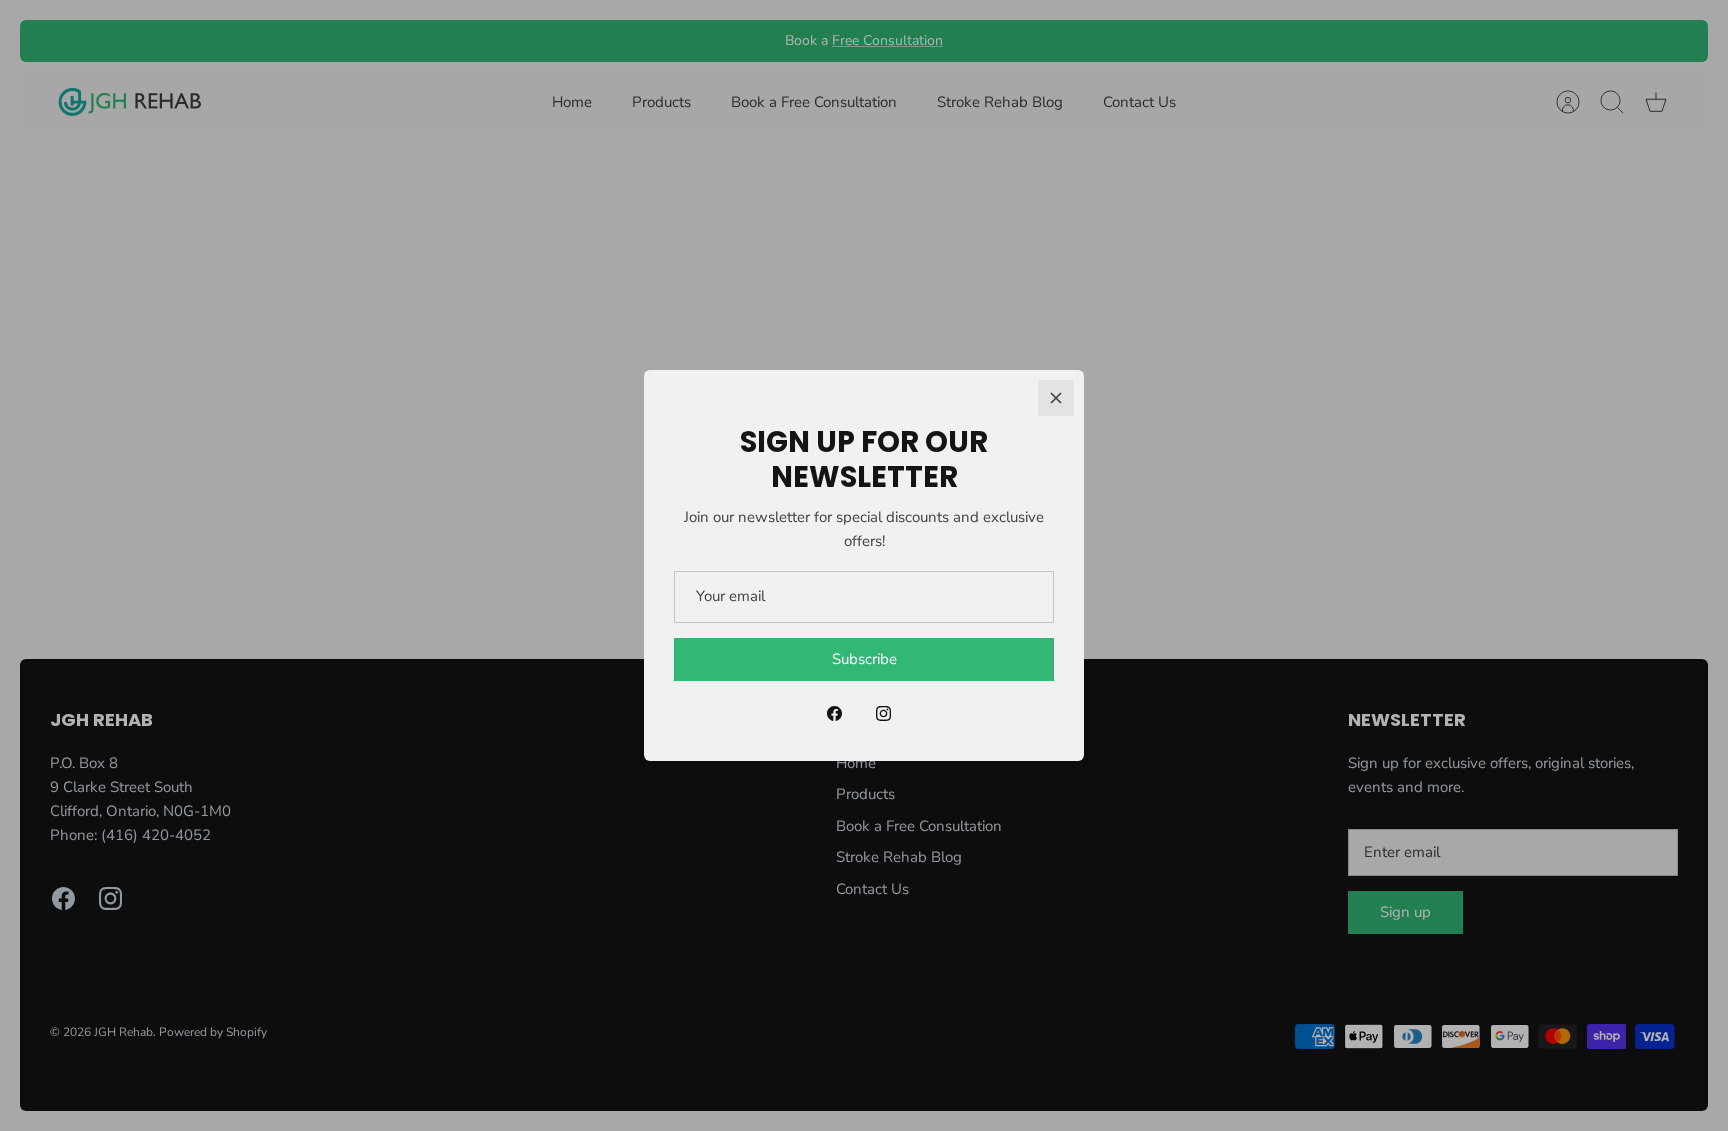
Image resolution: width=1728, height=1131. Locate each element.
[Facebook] (834, 713)
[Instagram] (883, 713)
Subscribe (864, 659)
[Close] (1056, 398)
